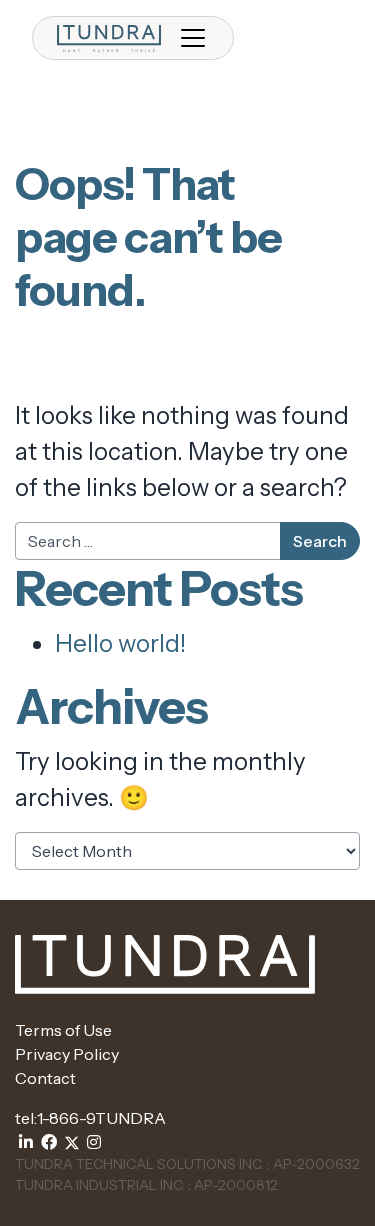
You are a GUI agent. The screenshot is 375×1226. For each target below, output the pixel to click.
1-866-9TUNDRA (101, 1118)
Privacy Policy (67, 1054)
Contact (45, 1078)
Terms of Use (63, 1030)
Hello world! (120, 643)
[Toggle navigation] (193, 38)
